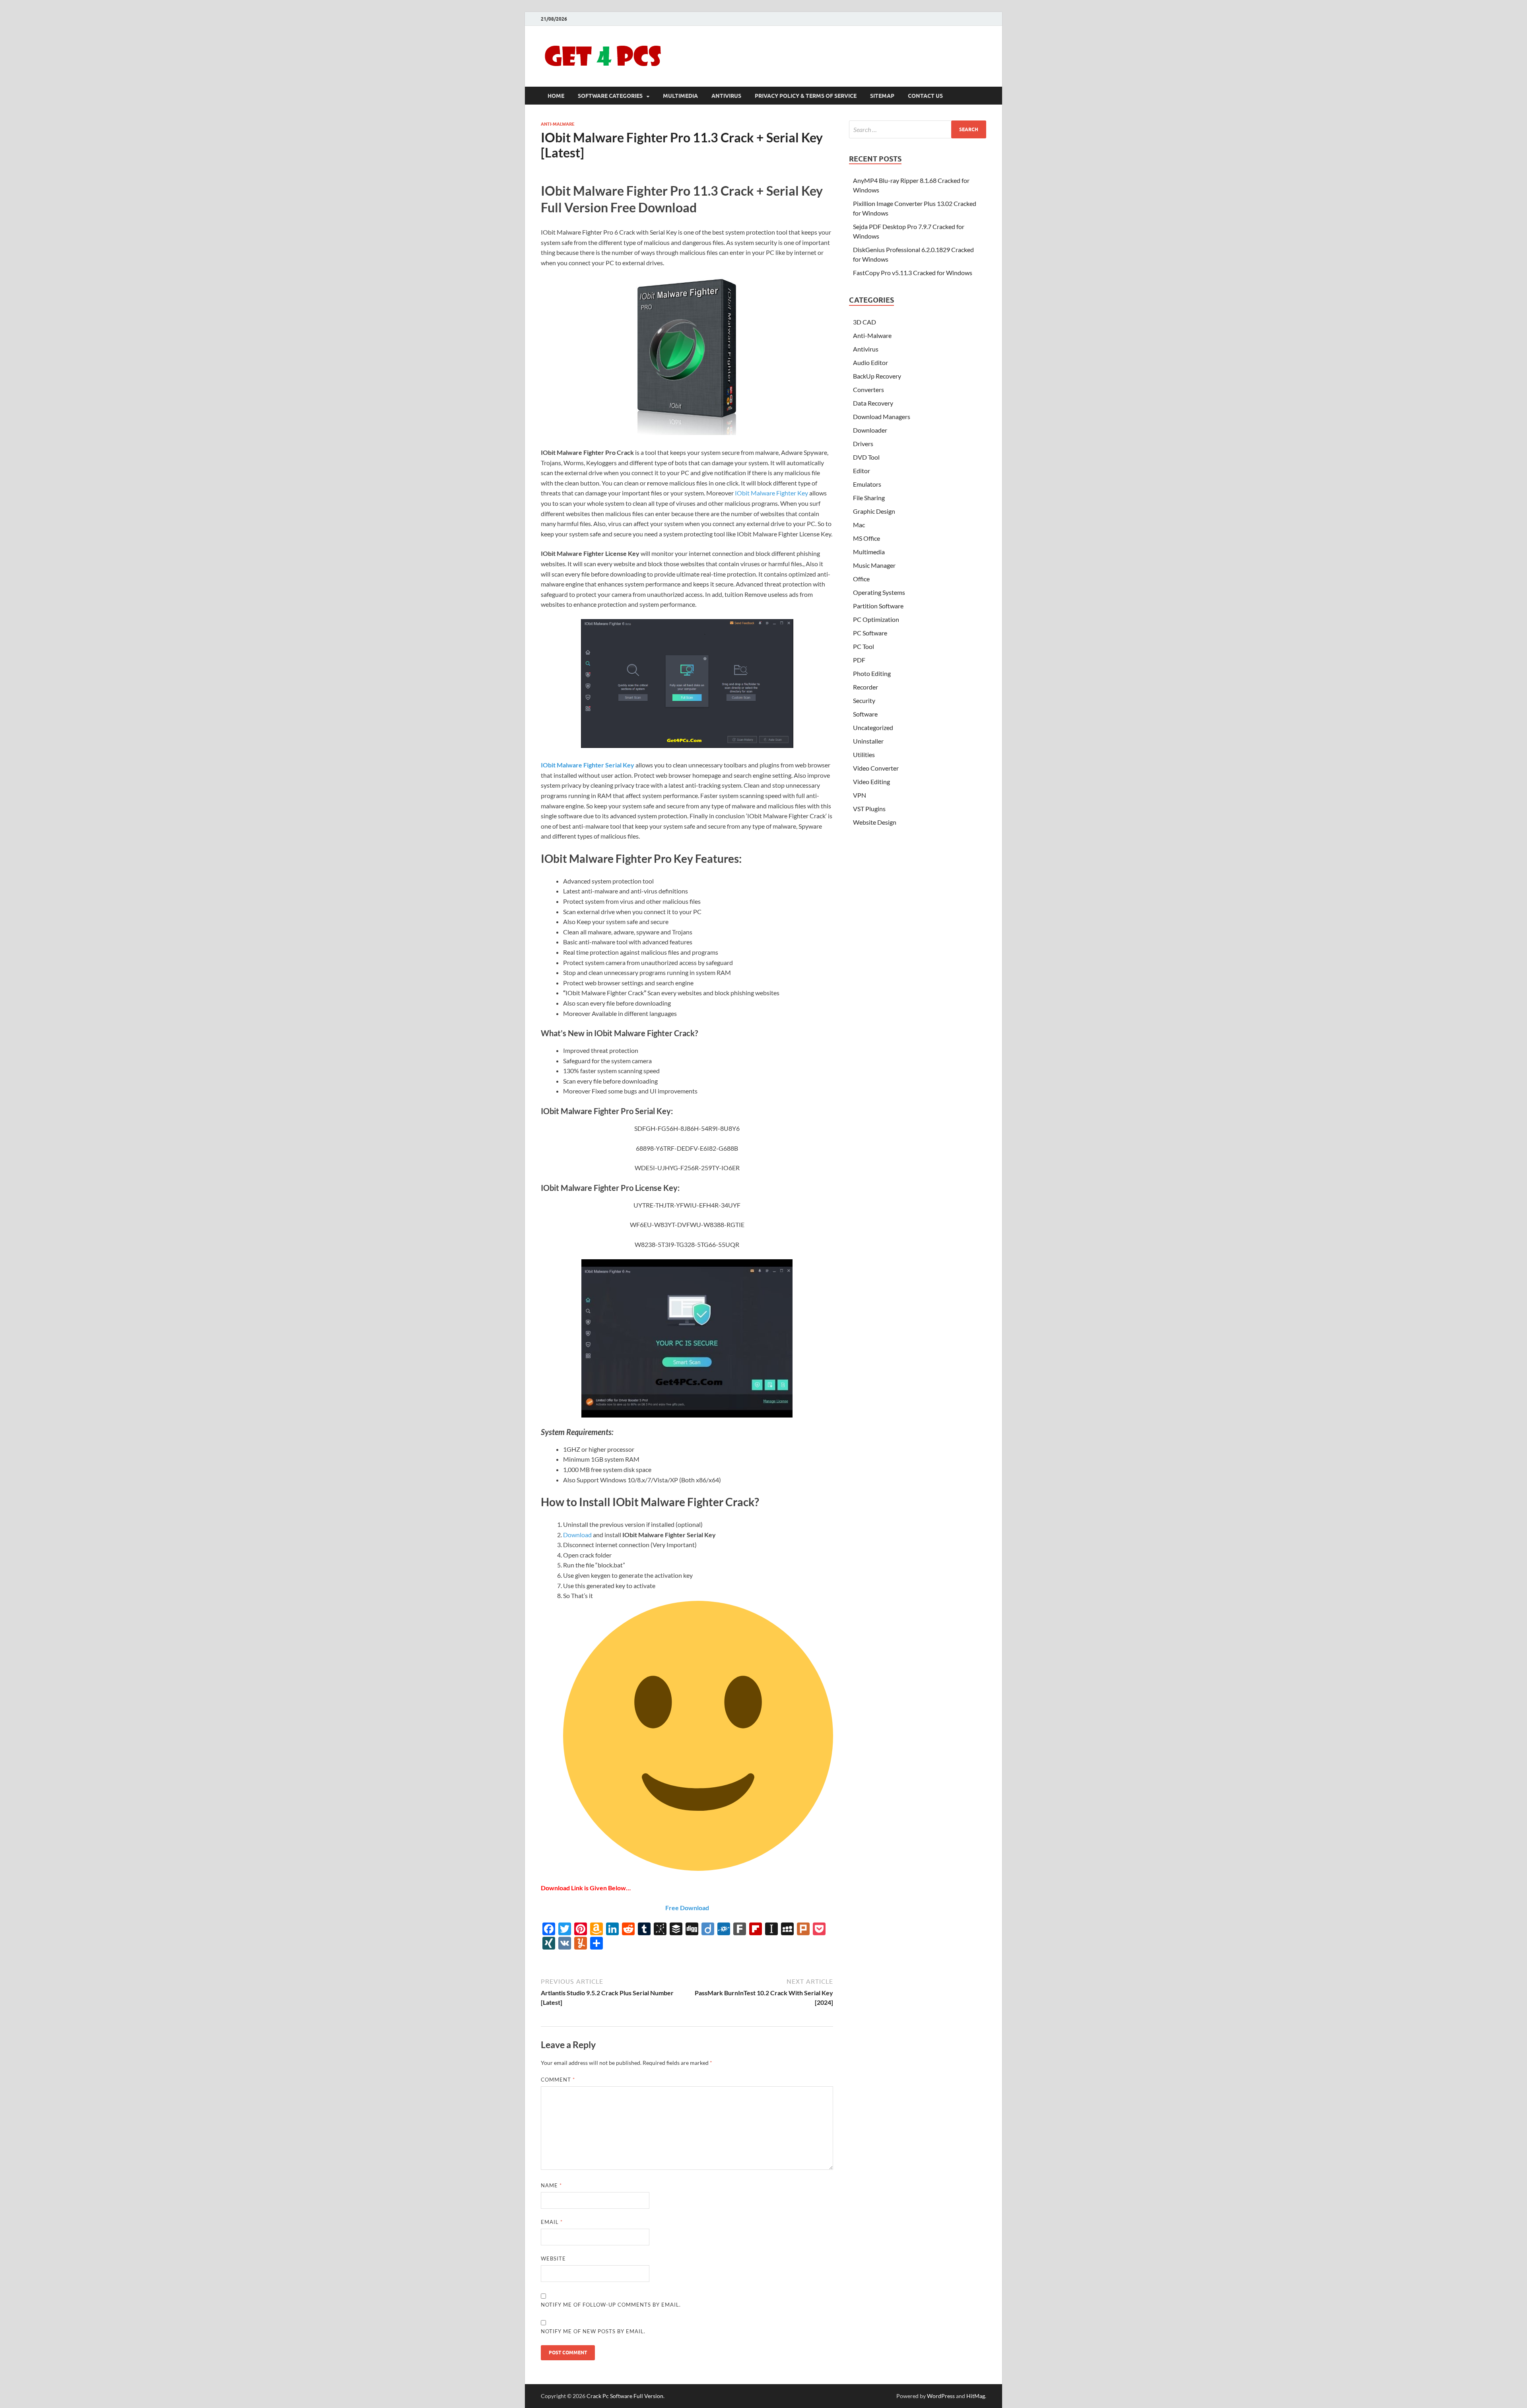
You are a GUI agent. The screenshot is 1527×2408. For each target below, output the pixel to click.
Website (553, 2258)
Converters (868, 389)
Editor (862, 471)
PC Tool (864, 646)
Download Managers (882, 417)
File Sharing (869, 498)
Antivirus (726, 96)
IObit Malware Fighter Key (771, 493)
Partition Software (878, 606)
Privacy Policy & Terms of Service (806, 96)
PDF (859, 660)
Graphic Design (874, 511)
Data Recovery (873, 403)
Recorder (865, 687)
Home (556, 96)
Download (578, 1535)
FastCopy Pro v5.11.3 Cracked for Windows (913, 273)
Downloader (870, 430)
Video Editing (871, 782)
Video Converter (876, 768)
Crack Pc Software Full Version (625, 2396)
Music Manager (874, 565)
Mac (859, 525)
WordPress (941, 2396)
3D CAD (865, 322)
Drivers (863, 444)
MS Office (866, 538)
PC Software (870, 633)
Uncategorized (873, 727)
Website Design (875, 822)
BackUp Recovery (877, 376)
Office (861, 579)
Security (864, 700)
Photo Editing (872, 673)
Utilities (864, 754)
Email (552, 2222)
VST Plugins (869, 809)
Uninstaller (868, 741)
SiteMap (882, 96)
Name (551, 2185)
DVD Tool (866, 457)
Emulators (867, 484)
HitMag (976, 2396)
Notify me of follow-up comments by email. (611, 2305)
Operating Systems (879, 592)
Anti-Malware (558, 124)
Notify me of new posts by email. (593, 2331)
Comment (558, 2080)
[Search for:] (918, 129)
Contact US (925, 96)
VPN (860, 795)
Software (865, 714)
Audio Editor (870, 362)
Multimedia (680, 96)
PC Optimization (876, 619)
